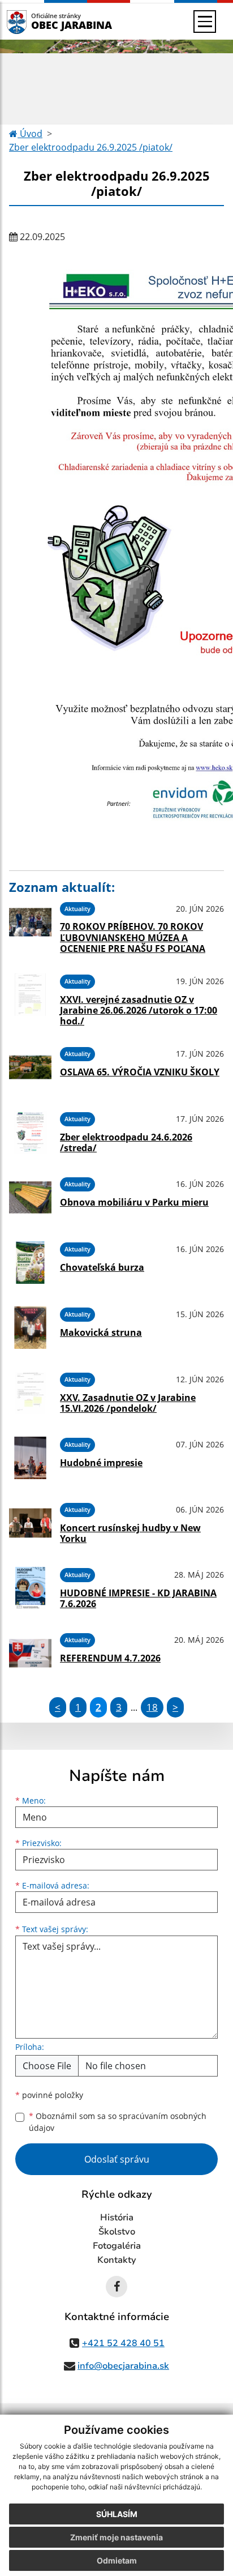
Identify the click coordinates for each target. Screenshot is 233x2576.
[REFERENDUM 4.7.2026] (30, 1653)
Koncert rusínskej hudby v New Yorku (130, 1533)
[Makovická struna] (30, 1328)
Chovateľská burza (102, 1267)
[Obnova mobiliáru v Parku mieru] (30, 1197)
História (117, 2218)
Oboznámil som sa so (118, 2122)
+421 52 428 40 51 (123, 2343)
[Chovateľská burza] (30, 1263)
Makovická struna (101, 1332)
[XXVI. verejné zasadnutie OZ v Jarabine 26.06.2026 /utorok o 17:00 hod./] (30, 998)
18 (152, 1707)
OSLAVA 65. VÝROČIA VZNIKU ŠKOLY (140, 1072)
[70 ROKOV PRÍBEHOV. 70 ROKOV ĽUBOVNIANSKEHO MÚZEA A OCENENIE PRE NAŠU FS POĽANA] (30, 926)
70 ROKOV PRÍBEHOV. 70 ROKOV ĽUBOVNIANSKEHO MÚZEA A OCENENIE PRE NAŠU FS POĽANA (133, 937)
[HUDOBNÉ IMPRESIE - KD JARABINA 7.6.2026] (30, 1588)
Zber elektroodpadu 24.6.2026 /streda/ (126, 1142)
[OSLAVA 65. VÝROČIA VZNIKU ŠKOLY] (30, 1067)
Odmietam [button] (117, 2560)
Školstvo (117, 2232)
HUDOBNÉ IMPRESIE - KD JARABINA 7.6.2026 (138, 1598)
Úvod (30, 134)
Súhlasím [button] (117, 2514)
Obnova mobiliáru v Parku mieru (134, 1202)
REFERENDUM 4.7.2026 (110, 1658)
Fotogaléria (117, 2246)
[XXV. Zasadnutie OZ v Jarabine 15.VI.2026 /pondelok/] (30, 1393)
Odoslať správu (117, 2159)
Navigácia (34, 21)
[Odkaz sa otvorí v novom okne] (116, 2287)
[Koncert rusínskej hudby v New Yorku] (30, 1523)
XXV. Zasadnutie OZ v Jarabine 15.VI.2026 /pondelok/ (128, 1403)
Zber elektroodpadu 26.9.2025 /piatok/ (91, 147)
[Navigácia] (205, 22)
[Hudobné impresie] (30, 1458)
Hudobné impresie (101, 1463)
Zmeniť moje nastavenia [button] (116, 2537)
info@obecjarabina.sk (123, 2366)
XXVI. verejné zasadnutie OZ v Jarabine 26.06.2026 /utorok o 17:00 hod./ (139, 1010)
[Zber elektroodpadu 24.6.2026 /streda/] (30, 1132)
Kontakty (117, 2260)
